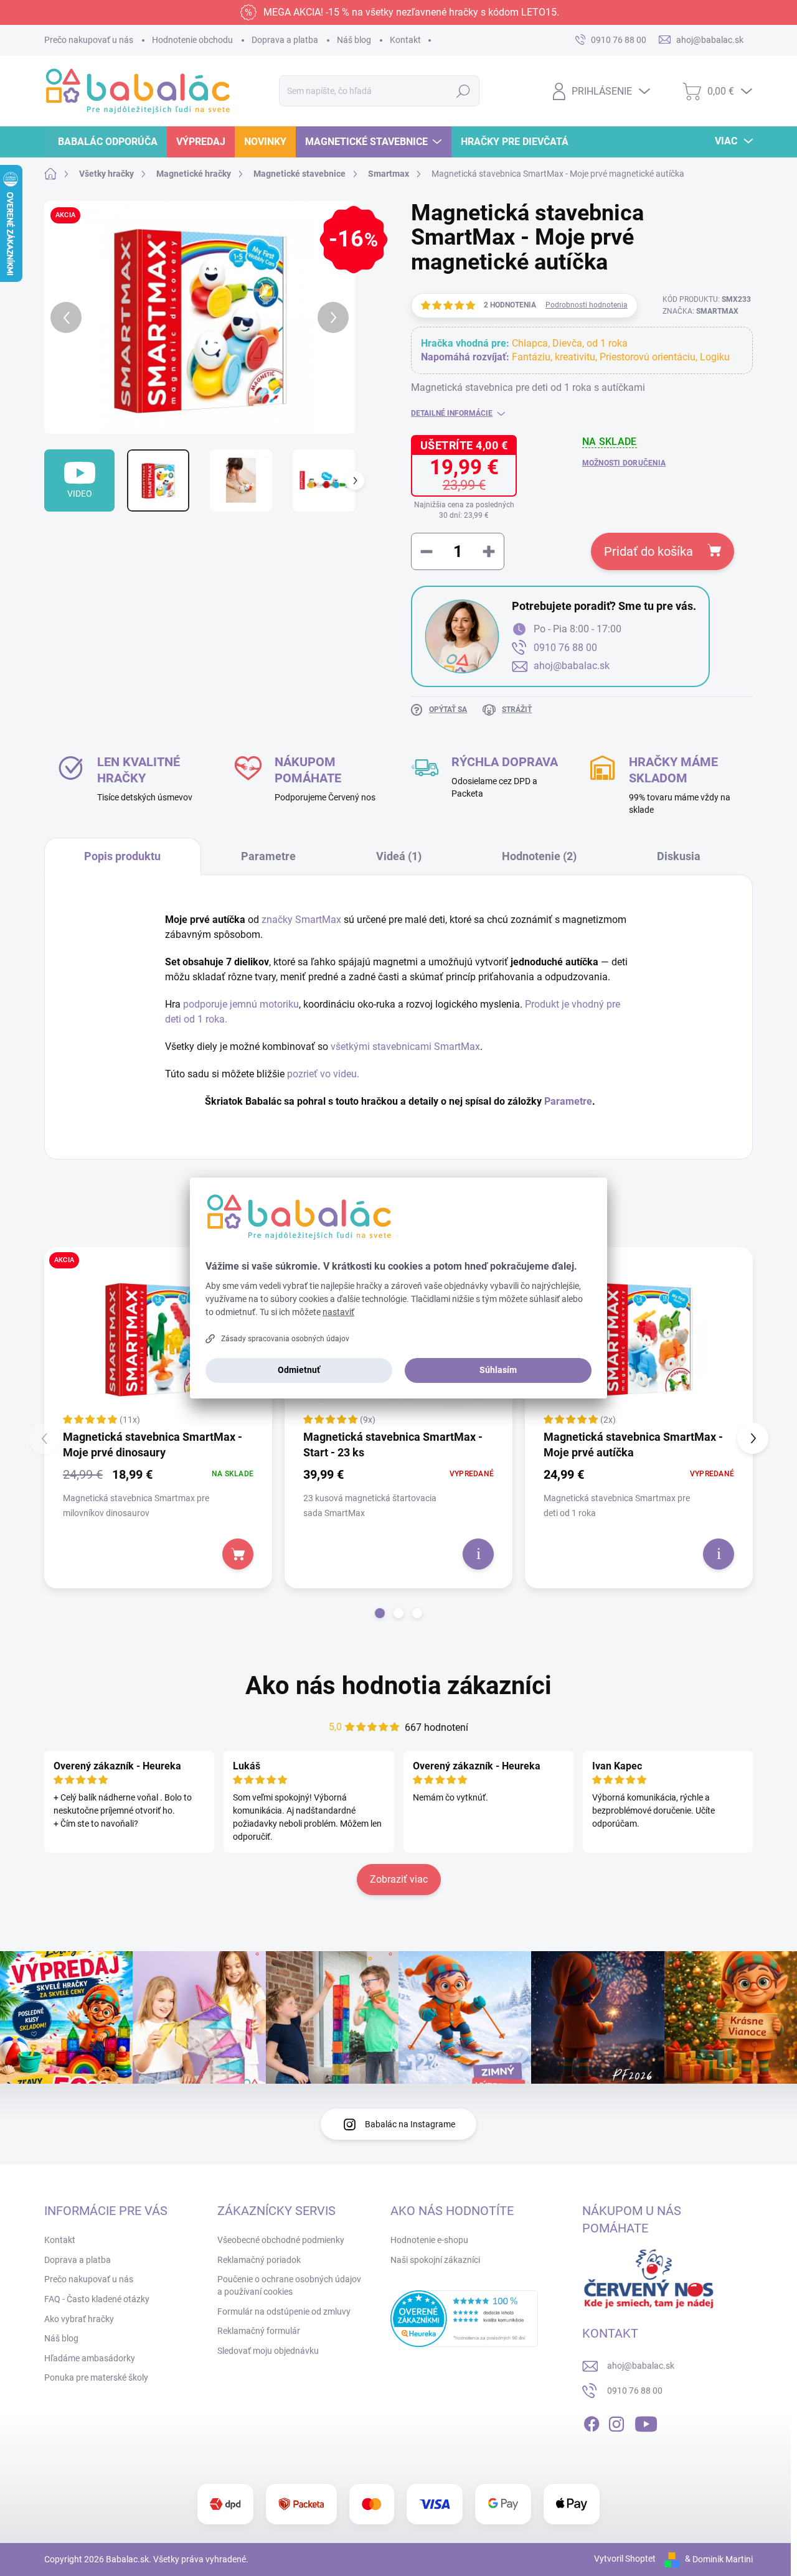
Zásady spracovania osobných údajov (285, 1339)
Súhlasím (498, 1370)
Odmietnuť (299, 1370)
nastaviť (338, 1312)
